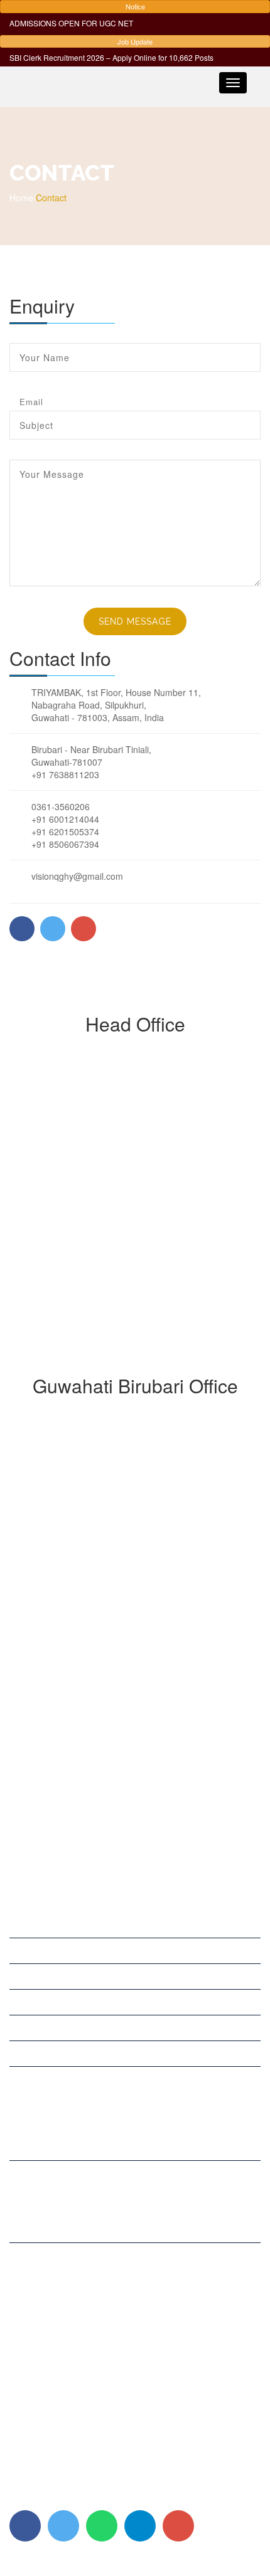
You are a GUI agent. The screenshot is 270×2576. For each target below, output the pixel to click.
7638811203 (73, 2224)
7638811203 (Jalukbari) (73, 2333)
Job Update (135, 41)
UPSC (21, 1925)
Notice (135, 6)
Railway (25, 2028)
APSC (21, 1951)
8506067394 (50, 2321)
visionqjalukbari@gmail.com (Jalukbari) (103, 2389)
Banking (25, 2002)
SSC (18, 1977)
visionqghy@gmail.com (71, 2361)
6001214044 (50, 2296)
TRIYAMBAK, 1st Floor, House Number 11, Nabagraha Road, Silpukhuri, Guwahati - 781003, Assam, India (131, 2135)
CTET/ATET (33, 2054)
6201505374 (50, 2308)
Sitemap (88, 2498)
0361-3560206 (54, 2283)
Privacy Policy (37, 2498)
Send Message (135, 621)
